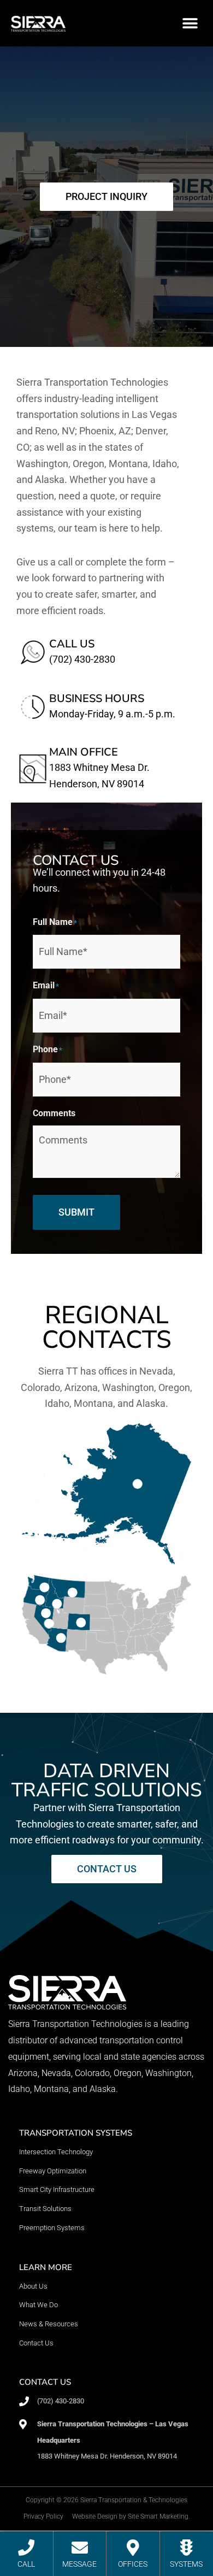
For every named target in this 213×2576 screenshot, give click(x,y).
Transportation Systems (76, 2133)
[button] (190, 23)
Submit (76, 1212)
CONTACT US (45, 2382)
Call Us (72, 644)
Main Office (84, 752)
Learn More (46, 2267)
